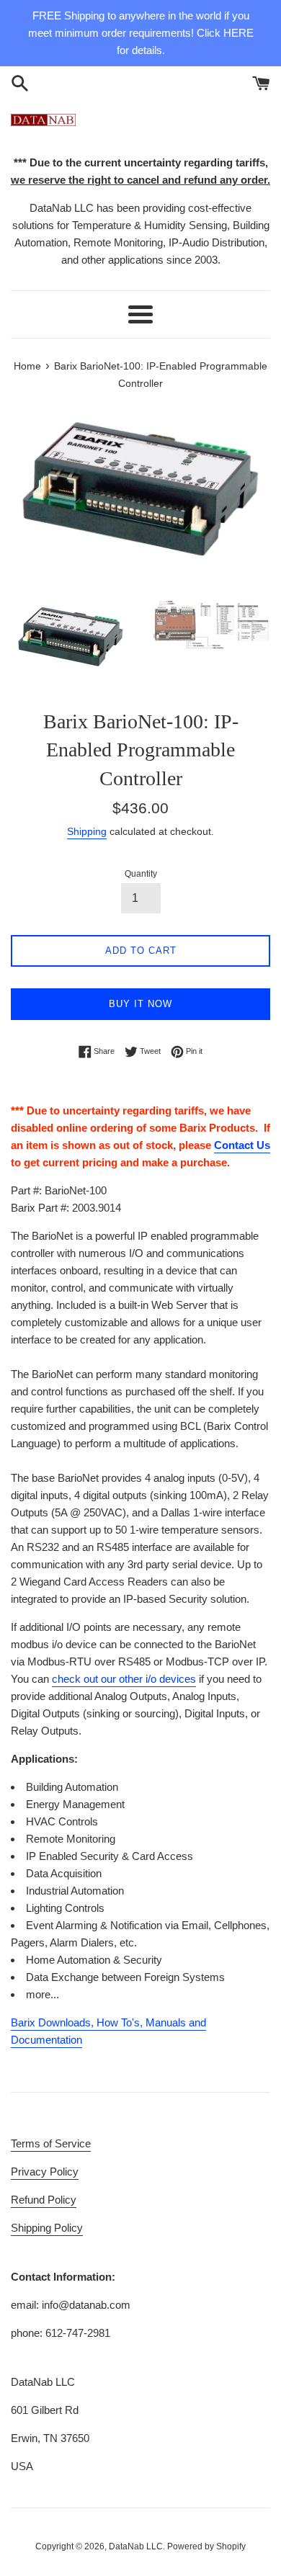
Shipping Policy (47, 2228)
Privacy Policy (45, 2172)
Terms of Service (51, 2143)
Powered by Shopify (206, 2546)
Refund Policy (44, 2200)
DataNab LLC (136, 2546)
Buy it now (140, 1004)
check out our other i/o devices (124, 1679)
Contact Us (242, 1145)
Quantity (141, 874)
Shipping (87, 831)
